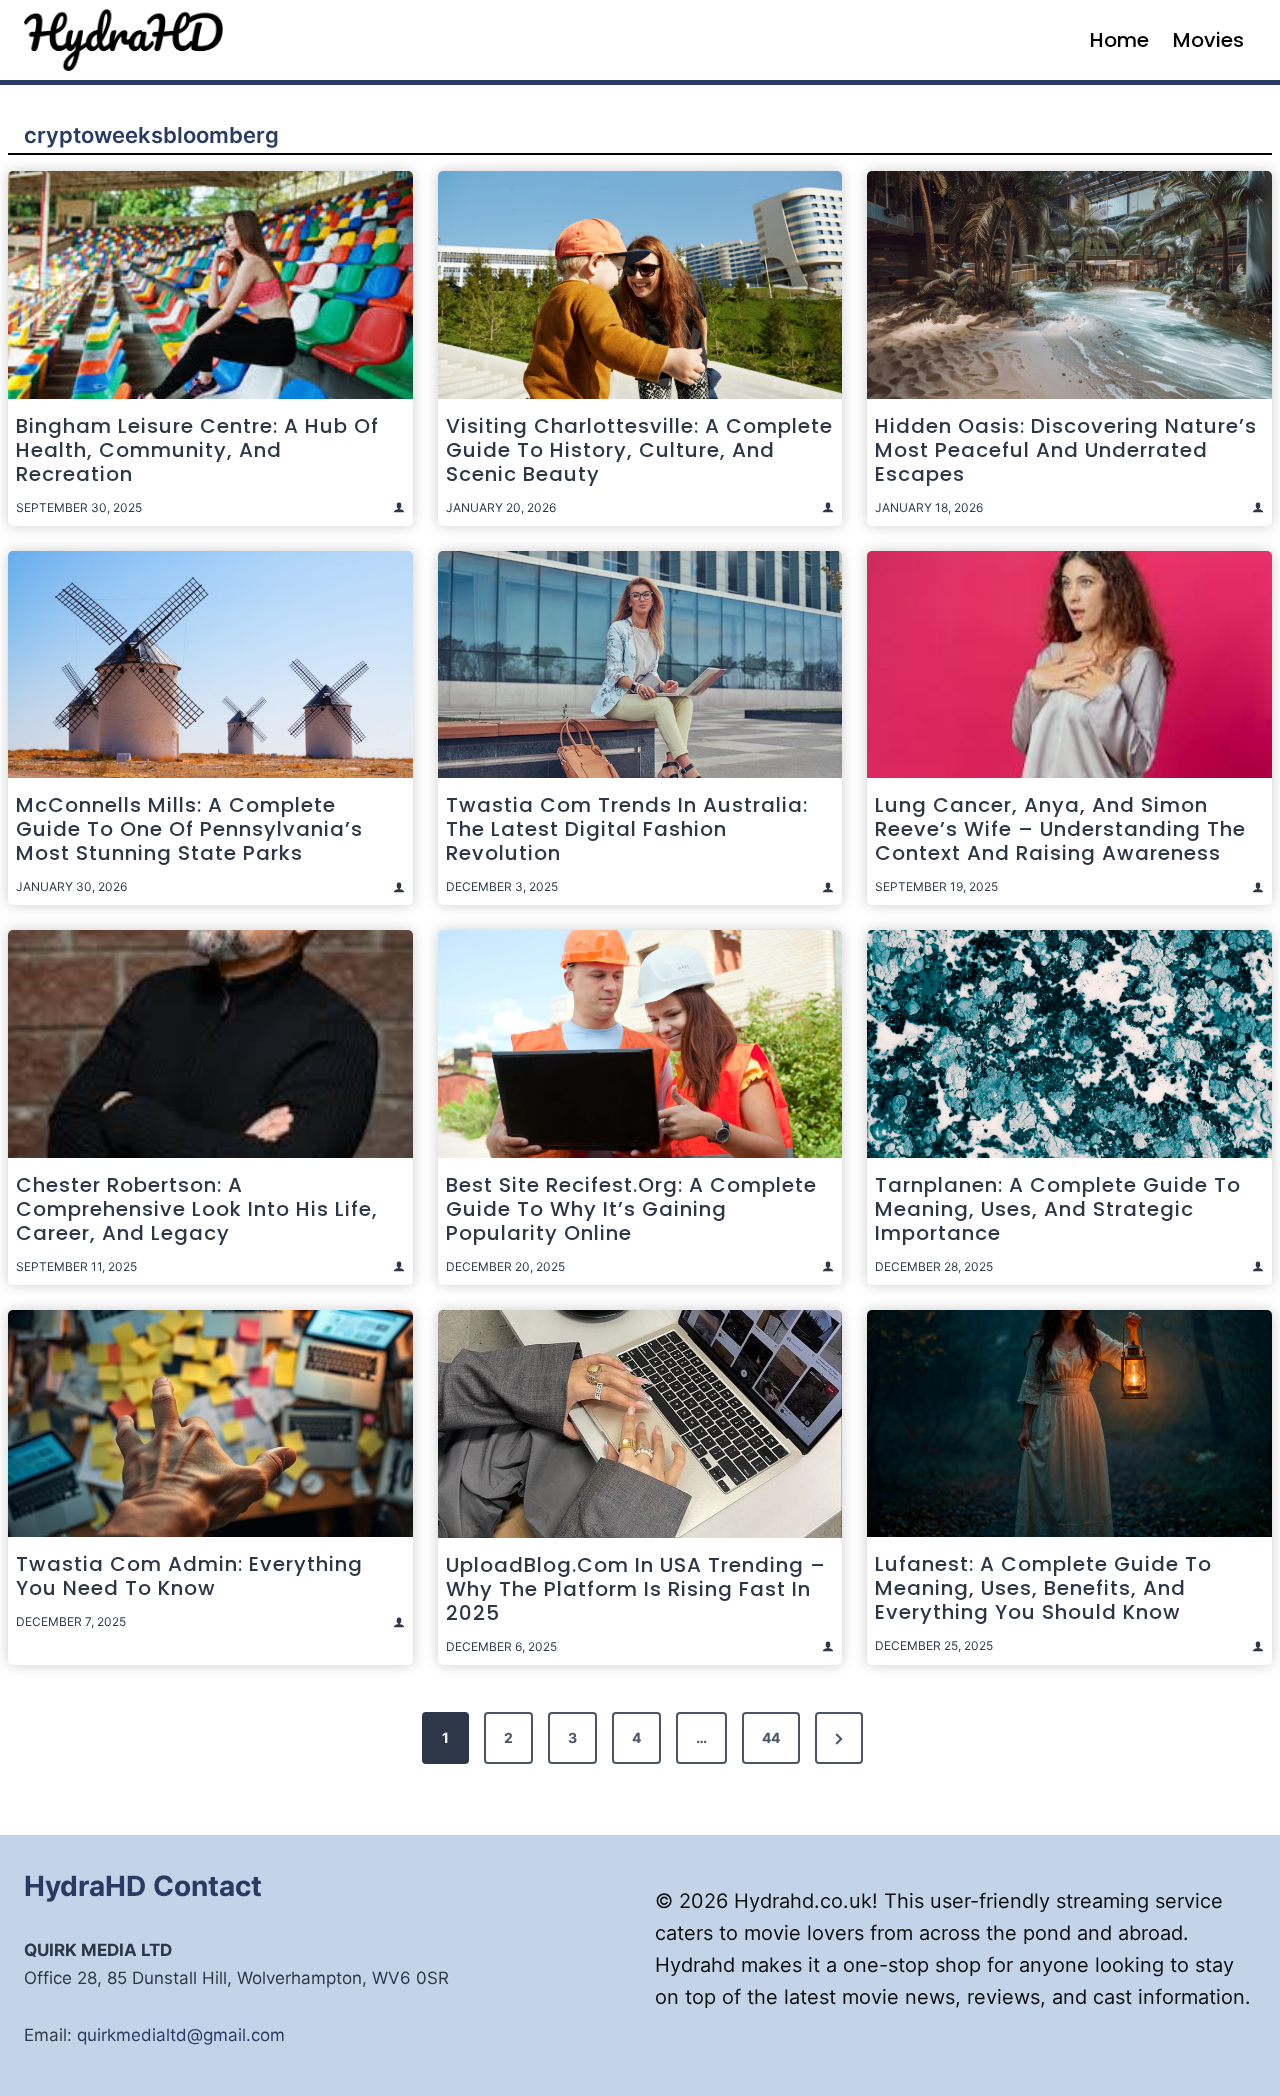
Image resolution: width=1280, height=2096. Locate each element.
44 (771, 1737)
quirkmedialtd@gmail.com (181, 2035)
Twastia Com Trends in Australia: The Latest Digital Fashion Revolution (627, 829)
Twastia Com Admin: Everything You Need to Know (189, 1576)
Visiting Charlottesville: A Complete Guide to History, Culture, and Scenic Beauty (639, 450)
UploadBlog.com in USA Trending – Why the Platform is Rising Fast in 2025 (636, 1589)
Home (1119, 40)
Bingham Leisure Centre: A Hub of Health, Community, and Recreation (197, 450)
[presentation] (210, 285)
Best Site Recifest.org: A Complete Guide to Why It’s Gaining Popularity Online (631, 1209)
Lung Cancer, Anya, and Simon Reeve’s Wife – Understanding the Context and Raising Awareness (1060, 829)
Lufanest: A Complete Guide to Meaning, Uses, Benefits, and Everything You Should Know (1043, 1588)
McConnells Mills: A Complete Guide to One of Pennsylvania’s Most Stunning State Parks (189, 829)
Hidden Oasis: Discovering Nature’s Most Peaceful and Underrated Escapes (1066, 450)
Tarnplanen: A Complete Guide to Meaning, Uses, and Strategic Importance (1058, 1209)
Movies (1208, 40)
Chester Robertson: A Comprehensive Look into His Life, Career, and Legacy (197, 1209)
